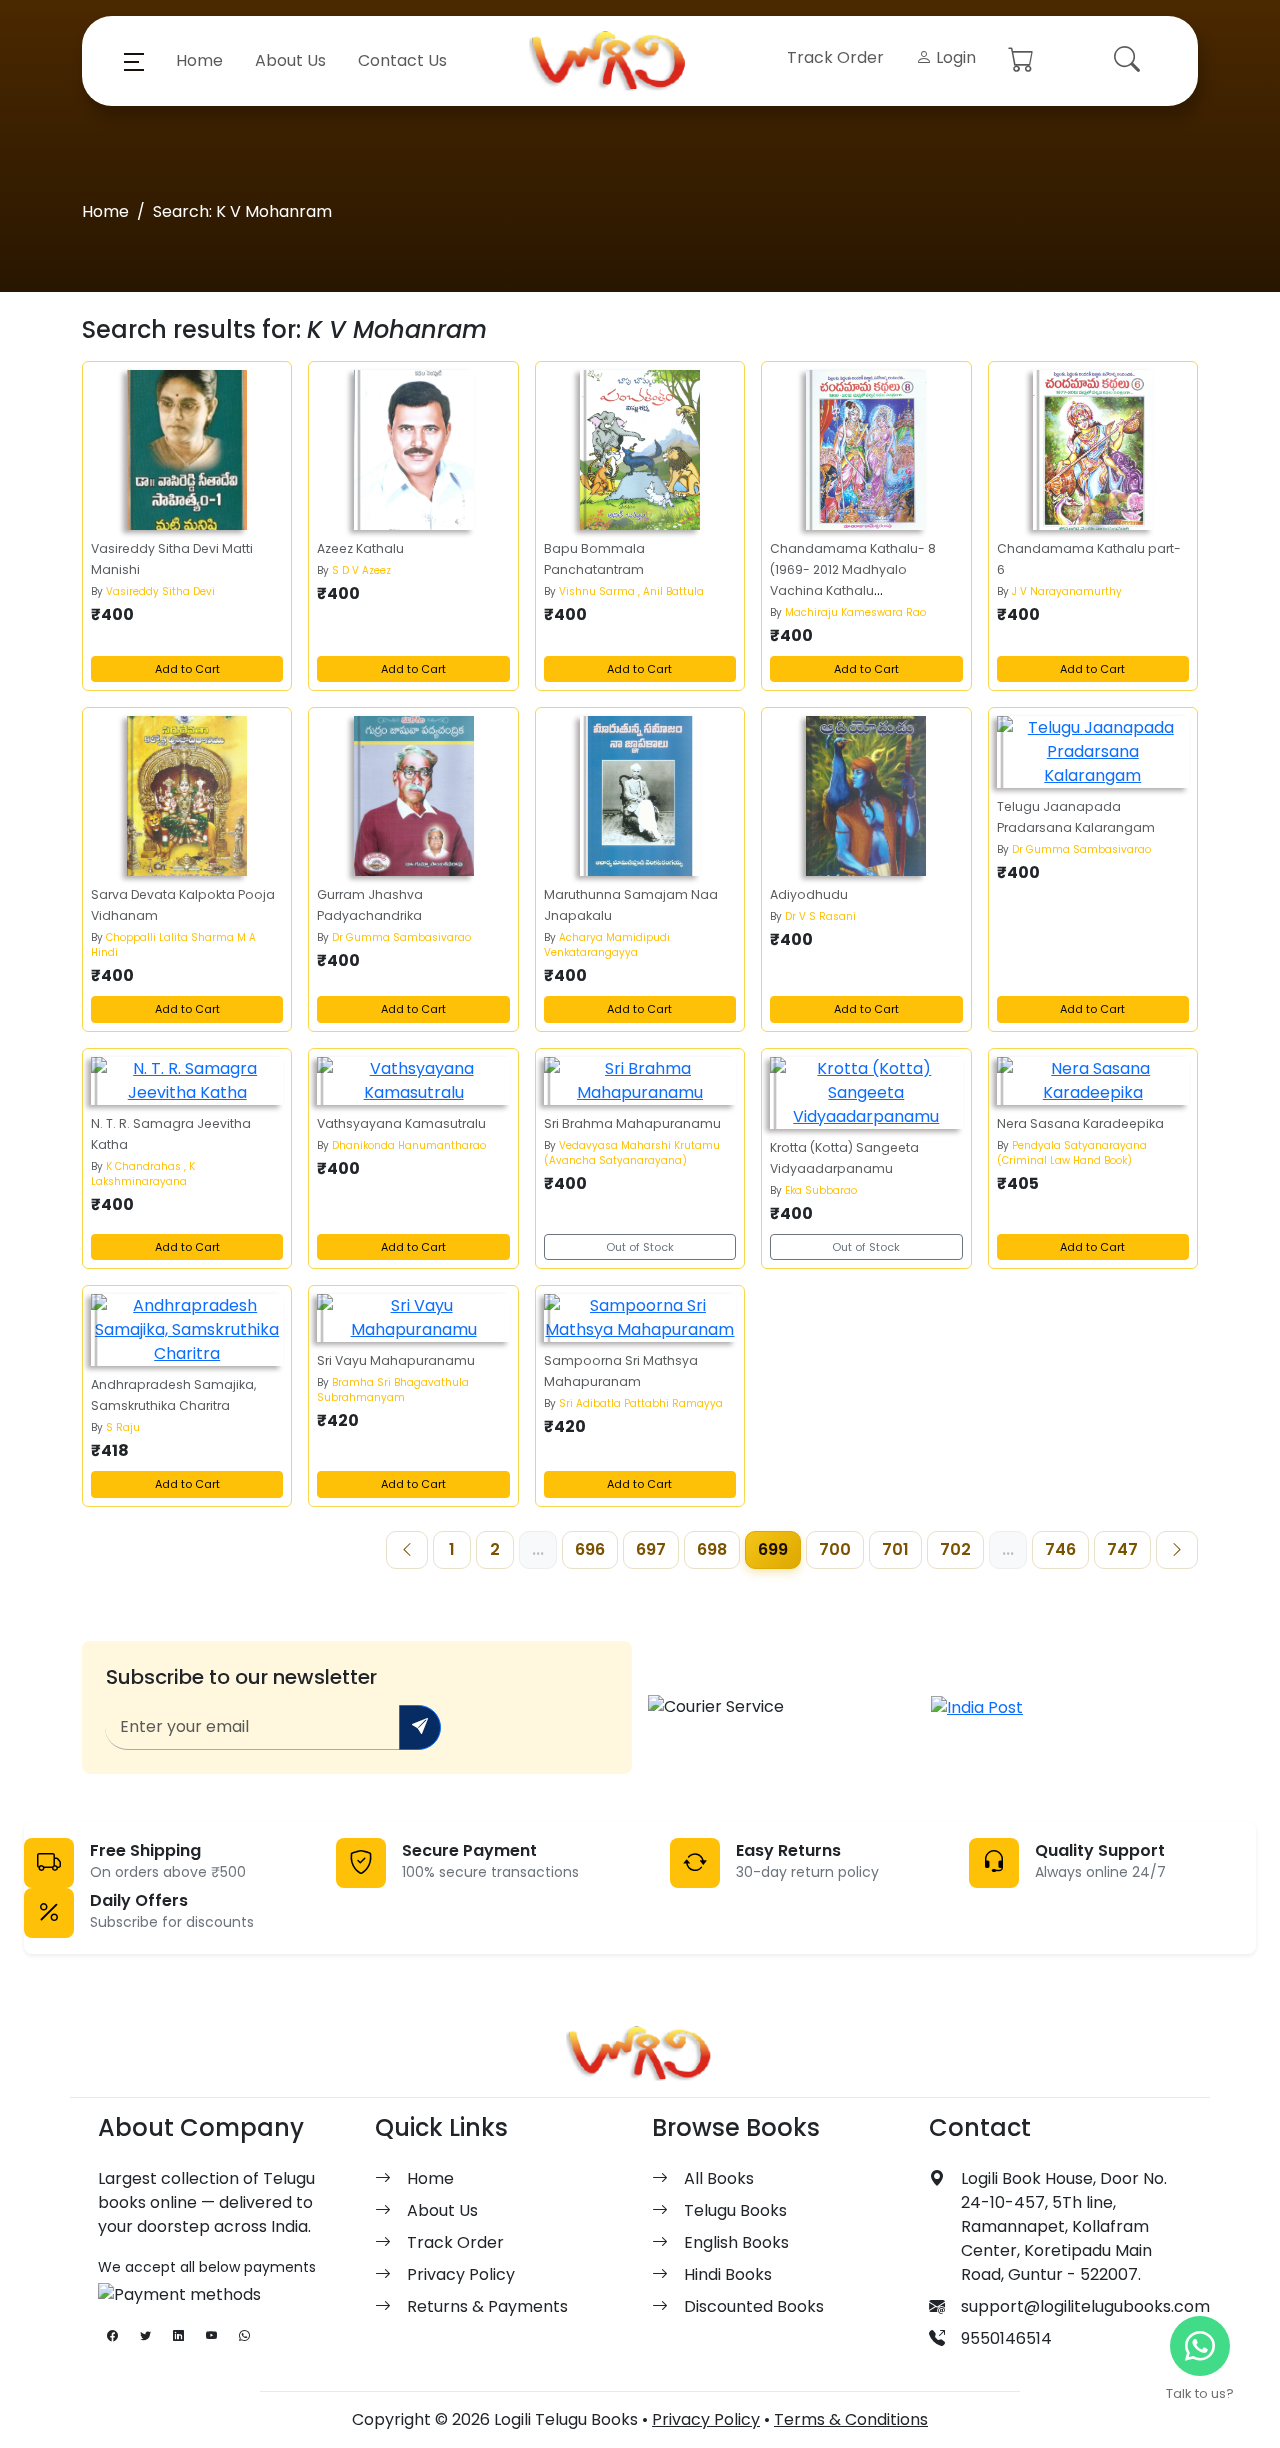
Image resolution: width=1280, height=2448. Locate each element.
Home (199, 60)
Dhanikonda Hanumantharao (409, 1145)
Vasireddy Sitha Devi (160, 591)
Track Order (835, 57)
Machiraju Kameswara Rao (855, 612)
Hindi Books (728, 2274)
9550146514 (1006, 2338)
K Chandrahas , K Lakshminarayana (143, 1174)
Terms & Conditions (851, 2419)
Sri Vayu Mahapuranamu (396, 1360)
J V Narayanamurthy (1067, 591)
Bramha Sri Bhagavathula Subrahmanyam (393, 1390)
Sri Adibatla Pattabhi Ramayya (641, 1403)
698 (712, 1549)
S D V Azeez (361, 570)
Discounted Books (754, 2306)
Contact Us (402, 60)
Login (954, 57)
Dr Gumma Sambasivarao (401, 937)
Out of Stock (640, 1247)
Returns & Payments (487, 2306)
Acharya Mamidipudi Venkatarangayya (607, 945)
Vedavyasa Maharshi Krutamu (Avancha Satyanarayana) (632, 1153)
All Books (719, 2178)
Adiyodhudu (809, 894)
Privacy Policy (461, 2274)
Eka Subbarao (821, 1190)
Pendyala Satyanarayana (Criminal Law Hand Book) (1072, 1153)
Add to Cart (187, 669)
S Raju (123, 1427)
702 (955, 1549)
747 (1122, 1549)
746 (1060, 1549)
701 (895, 1549)
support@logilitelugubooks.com (1085, 2306)
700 (835, 1549)
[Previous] (407, 1550)
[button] (134, 61)
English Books (736, 2242)
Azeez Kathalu (360, 548)
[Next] (1177, 1550)
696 (590, 1549)
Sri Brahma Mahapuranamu (632, 1123)
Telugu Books (735, 2210)
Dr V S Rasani (820, 916)
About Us (290, 60)
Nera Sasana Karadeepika (1080, 1123)
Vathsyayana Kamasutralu (401, 1123)
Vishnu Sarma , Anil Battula (631, 591)
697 (651, 1549)
